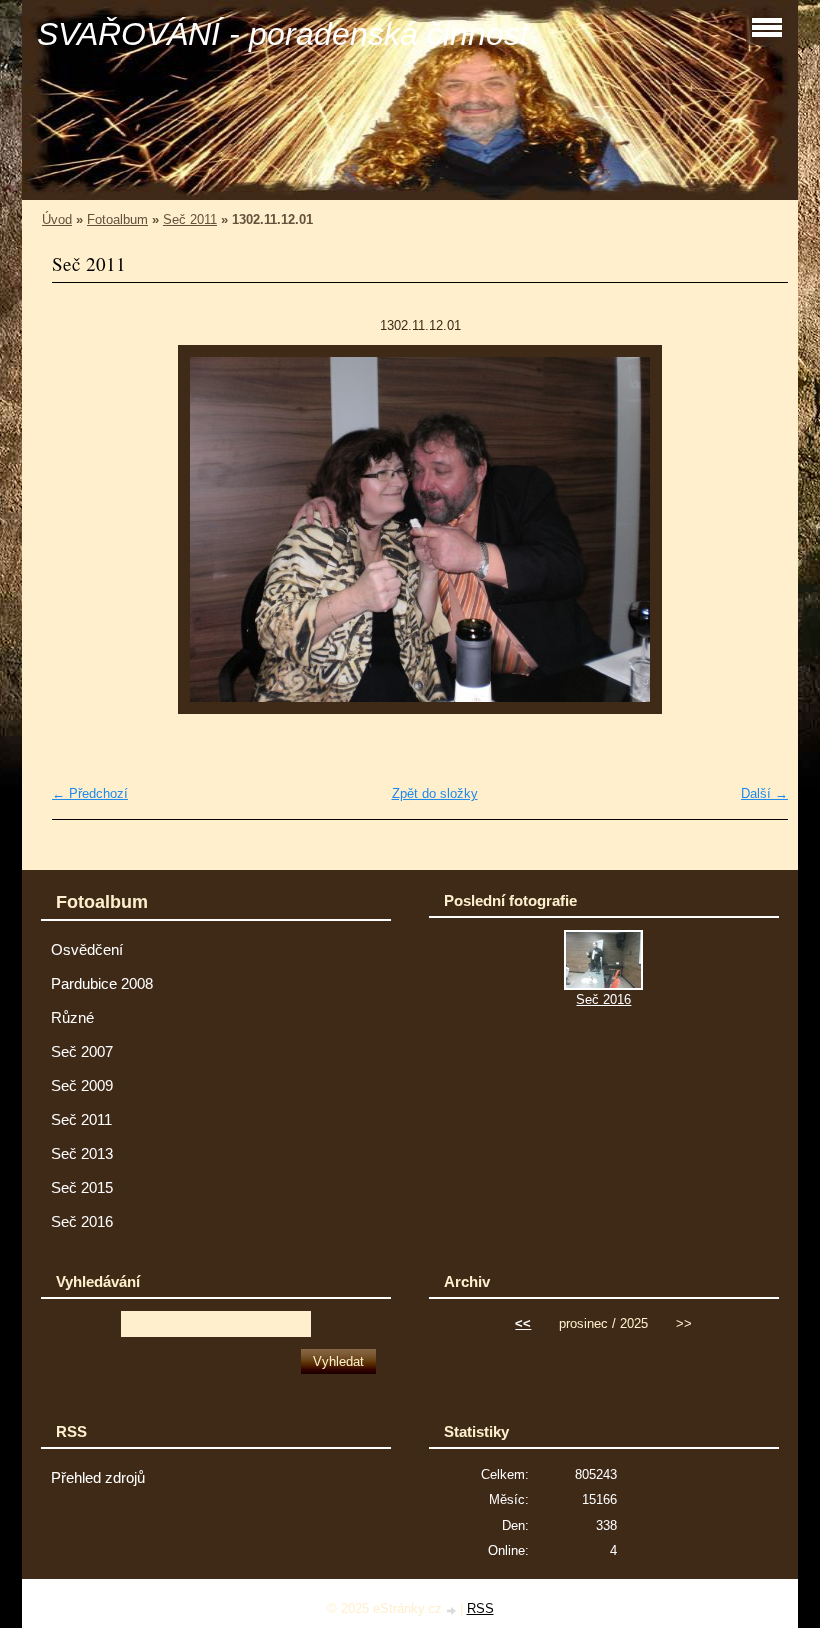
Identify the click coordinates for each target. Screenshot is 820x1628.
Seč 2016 (82, 1222)
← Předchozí (90, 793)
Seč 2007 (82, 1052)
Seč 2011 (190, 219)
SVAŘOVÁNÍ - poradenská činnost (283, 34)
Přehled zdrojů (98, 1478)
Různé (72, 1018)
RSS (480, 1608)
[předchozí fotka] (84, 529)
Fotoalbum (117, 219)
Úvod (57, 219)
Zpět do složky (435, 793)
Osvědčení (87, 950)
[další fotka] (755, 529)
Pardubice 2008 (102, 984)
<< (523, 1323)
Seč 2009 (82, 1086)
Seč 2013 (82, 1154)
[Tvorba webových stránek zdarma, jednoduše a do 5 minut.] (453, 1610)
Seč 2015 (82, 1188)
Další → (764, 793)
